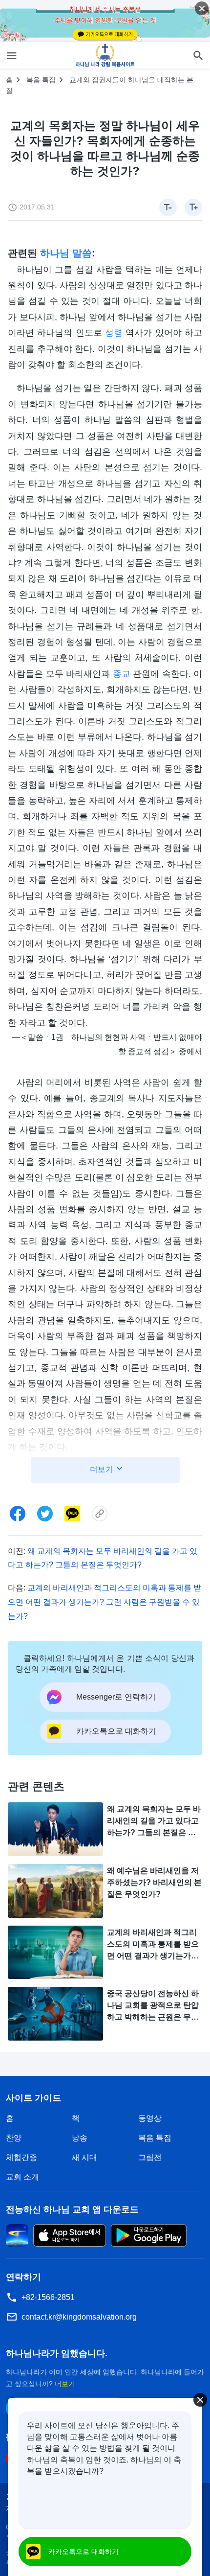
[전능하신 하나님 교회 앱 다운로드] (17, 2235)
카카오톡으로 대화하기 (84, 2552)
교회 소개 (22, 2177)
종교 (122, 674)
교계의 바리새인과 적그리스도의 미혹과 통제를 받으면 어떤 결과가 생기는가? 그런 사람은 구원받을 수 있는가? (105, 1602)
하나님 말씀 (66, 253)
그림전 (150, 2157)
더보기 (65, 2384)
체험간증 (21, 2157)
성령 (114, 333)
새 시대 (84, 2157)
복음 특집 (41, 80)
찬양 (14, 2138)
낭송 (80, 2138)
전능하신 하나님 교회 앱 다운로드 (72, 2209)
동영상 (150, 2118)
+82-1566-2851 (48, 2297)
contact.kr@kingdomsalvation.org (79, 2317)
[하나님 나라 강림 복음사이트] (105, 55)
